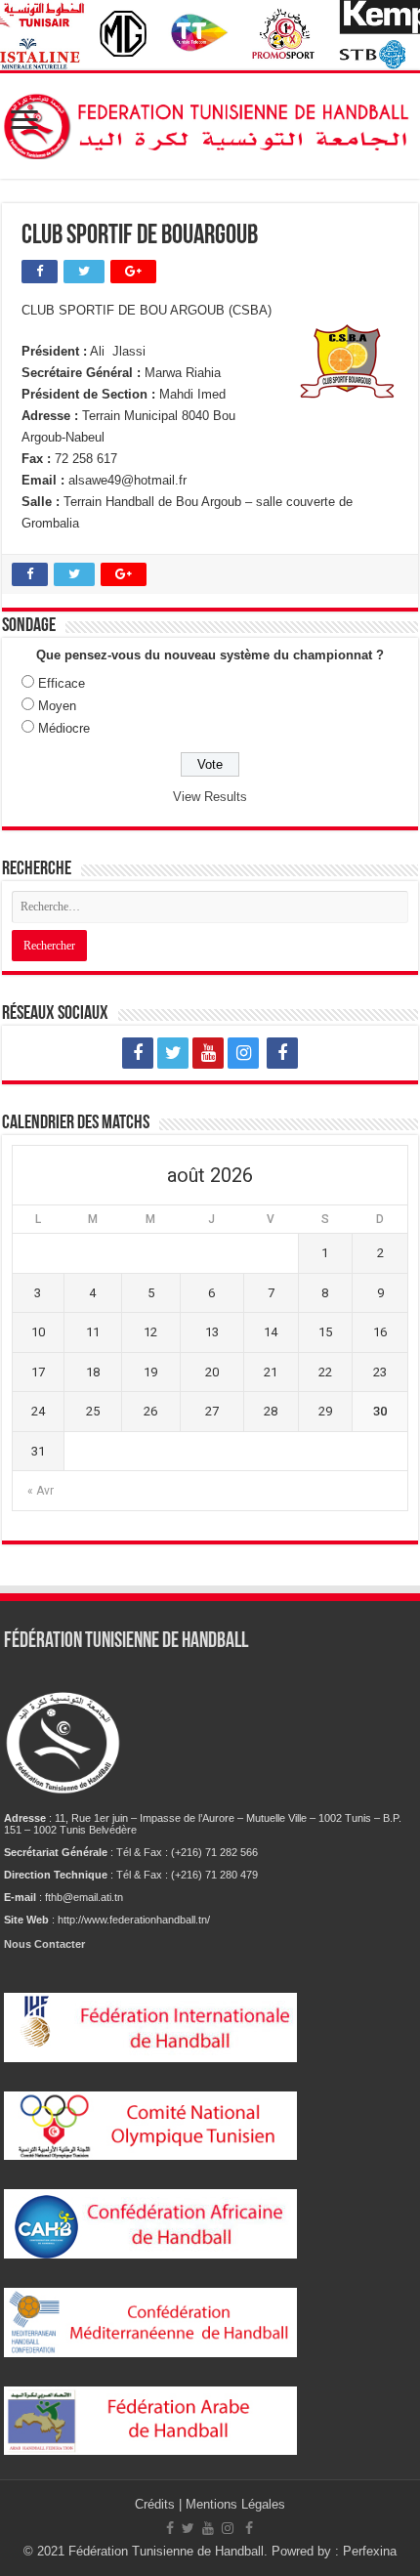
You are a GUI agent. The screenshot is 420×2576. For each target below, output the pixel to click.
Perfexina (370, 2551)
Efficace (62, 683)
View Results (210, 797)
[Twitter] (173, 1053)
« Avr (41, 1491)
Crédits (157, 2504)
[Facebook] (138, 1053)
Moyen (57, 706)
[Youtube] (208, 1053)
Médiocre (64, 728)
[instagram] (243, 1053)
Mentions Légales (235, 2504)
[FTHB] (210, 122)
